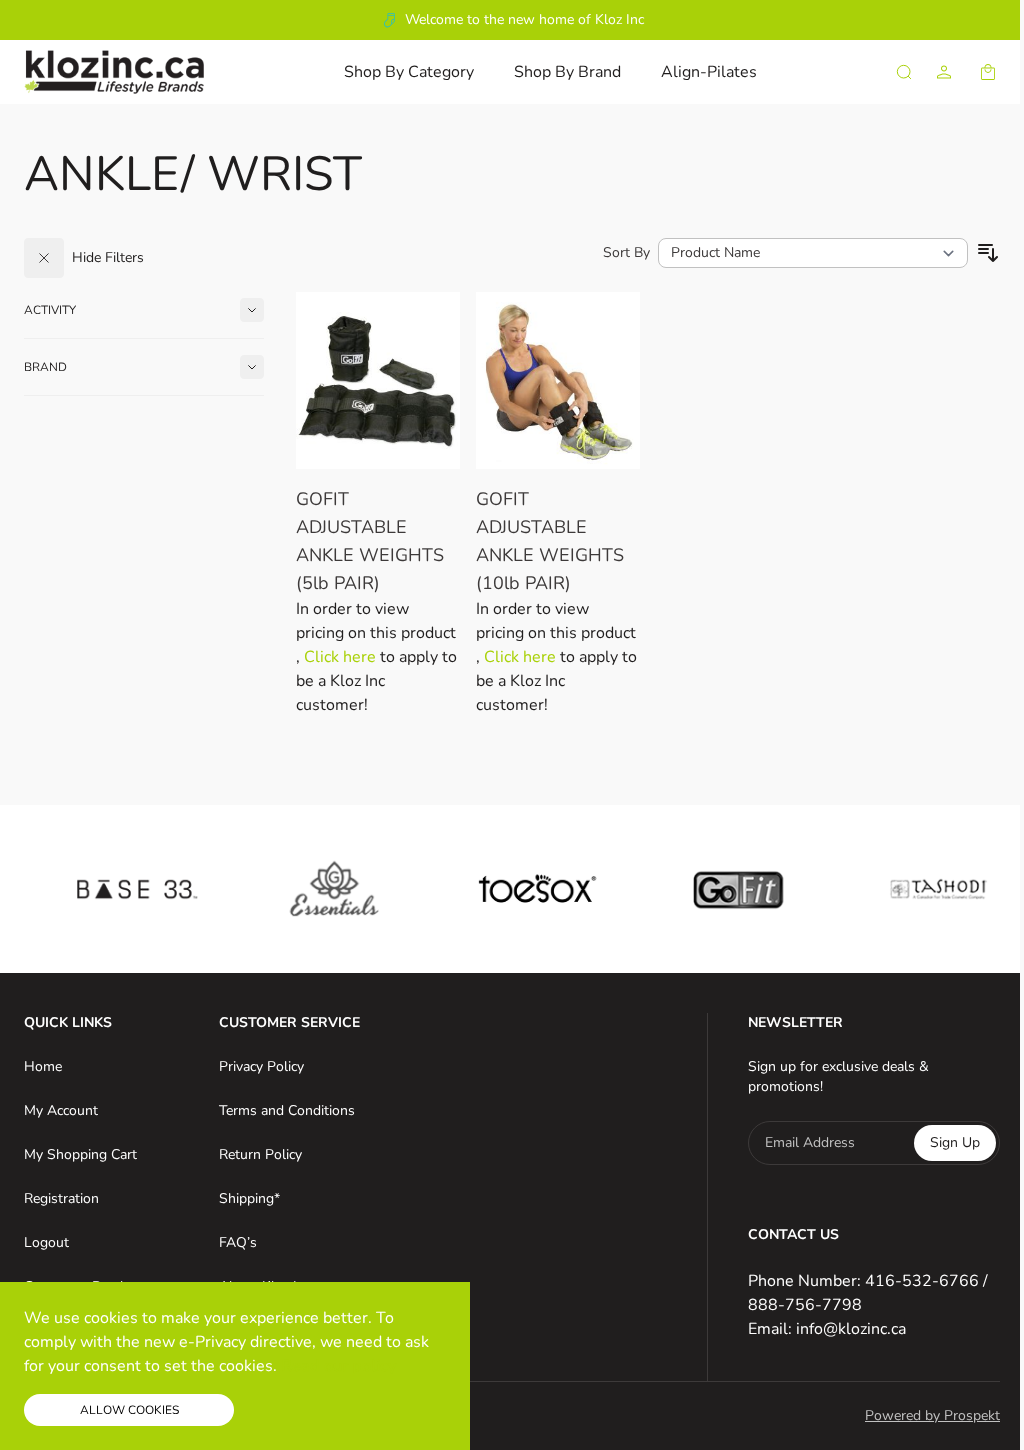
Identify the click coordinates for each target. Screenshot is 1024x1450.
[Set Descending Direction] (988, 253)
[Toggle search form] (904, 72)
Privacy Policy (261, 1066)
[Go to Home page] (114, 71)
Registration (61, 1198)
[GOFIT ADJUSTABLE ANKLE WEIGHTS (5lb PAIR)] (378, 380)
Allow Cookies (129, 1410)
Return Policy (260, 1154)
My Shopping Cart (80, 1154)
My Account (61, 1110)
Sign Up (955, 1142)
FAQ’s (238, 1242)
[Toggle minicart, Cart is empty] (988, 72)
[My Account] (944, 72)
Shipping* (249, 1198)
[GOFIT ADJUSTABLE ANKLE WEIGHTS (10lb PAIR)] (558, 380)
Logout (46, 1242)
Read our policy (338, 1366)
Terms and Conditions (287, 1110)
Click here (342, 657)
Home (43, 1066)
